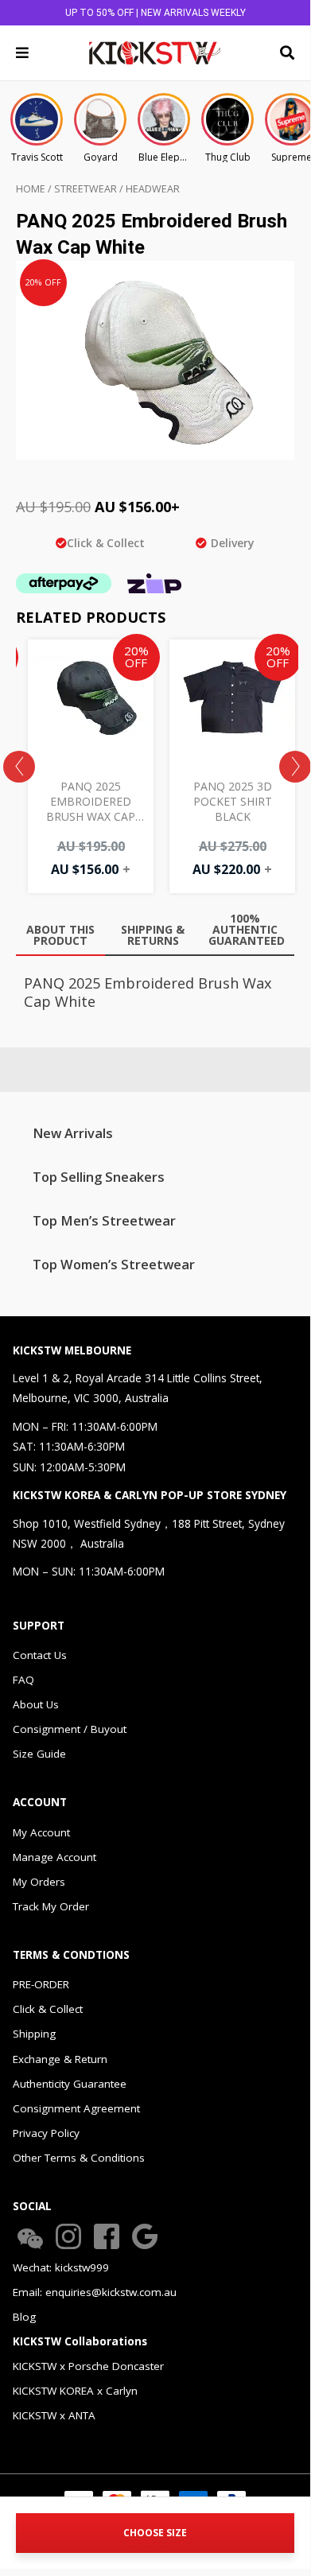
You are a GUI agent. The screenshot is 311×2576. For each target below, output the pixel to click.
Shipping (34, 2034)
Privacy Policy (46, 2133)
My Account (41, 1832)
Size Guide (39, 1754)
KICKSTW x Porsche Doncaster (88, 2366)
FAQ (23, 1680)
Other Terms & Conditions (79, 2158)
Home (31, 189)
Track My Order (51, 1906)
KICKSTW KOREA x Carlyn (75, 2391)
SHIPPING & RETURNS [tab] (153, 935)
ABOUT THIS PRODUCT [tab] (60, 935)
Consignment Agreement (76, 2108)
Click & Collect (48, 2009)
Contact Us (40, 1655)
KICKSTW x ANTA (54, 2415)
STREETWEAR (86, 189)
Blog (24, 2317)
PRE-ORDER (41, 1984)
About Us (36, 1704)
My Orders (39, 1882)
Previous (19, 767)
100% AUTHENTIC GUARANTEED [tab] (247, 929)
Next (295, 767)
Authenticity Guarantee (70, 2084)
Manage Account (54, 1857)
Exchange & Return (60, 2059)
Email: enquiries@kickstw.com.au (95, 2292)
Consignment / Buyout (70, 1729)
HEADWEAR (153, 189)
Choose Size (155, 2533)
